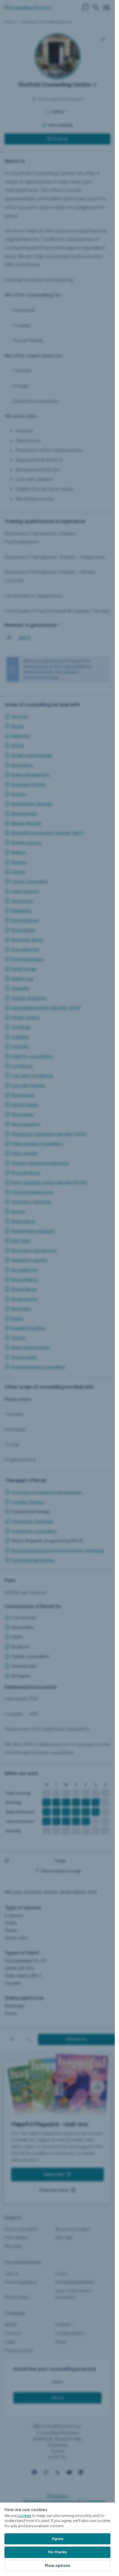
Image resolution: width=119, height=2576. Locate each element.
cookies (24, 2516)
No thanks (58, 2552)
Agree (58, 2539)
